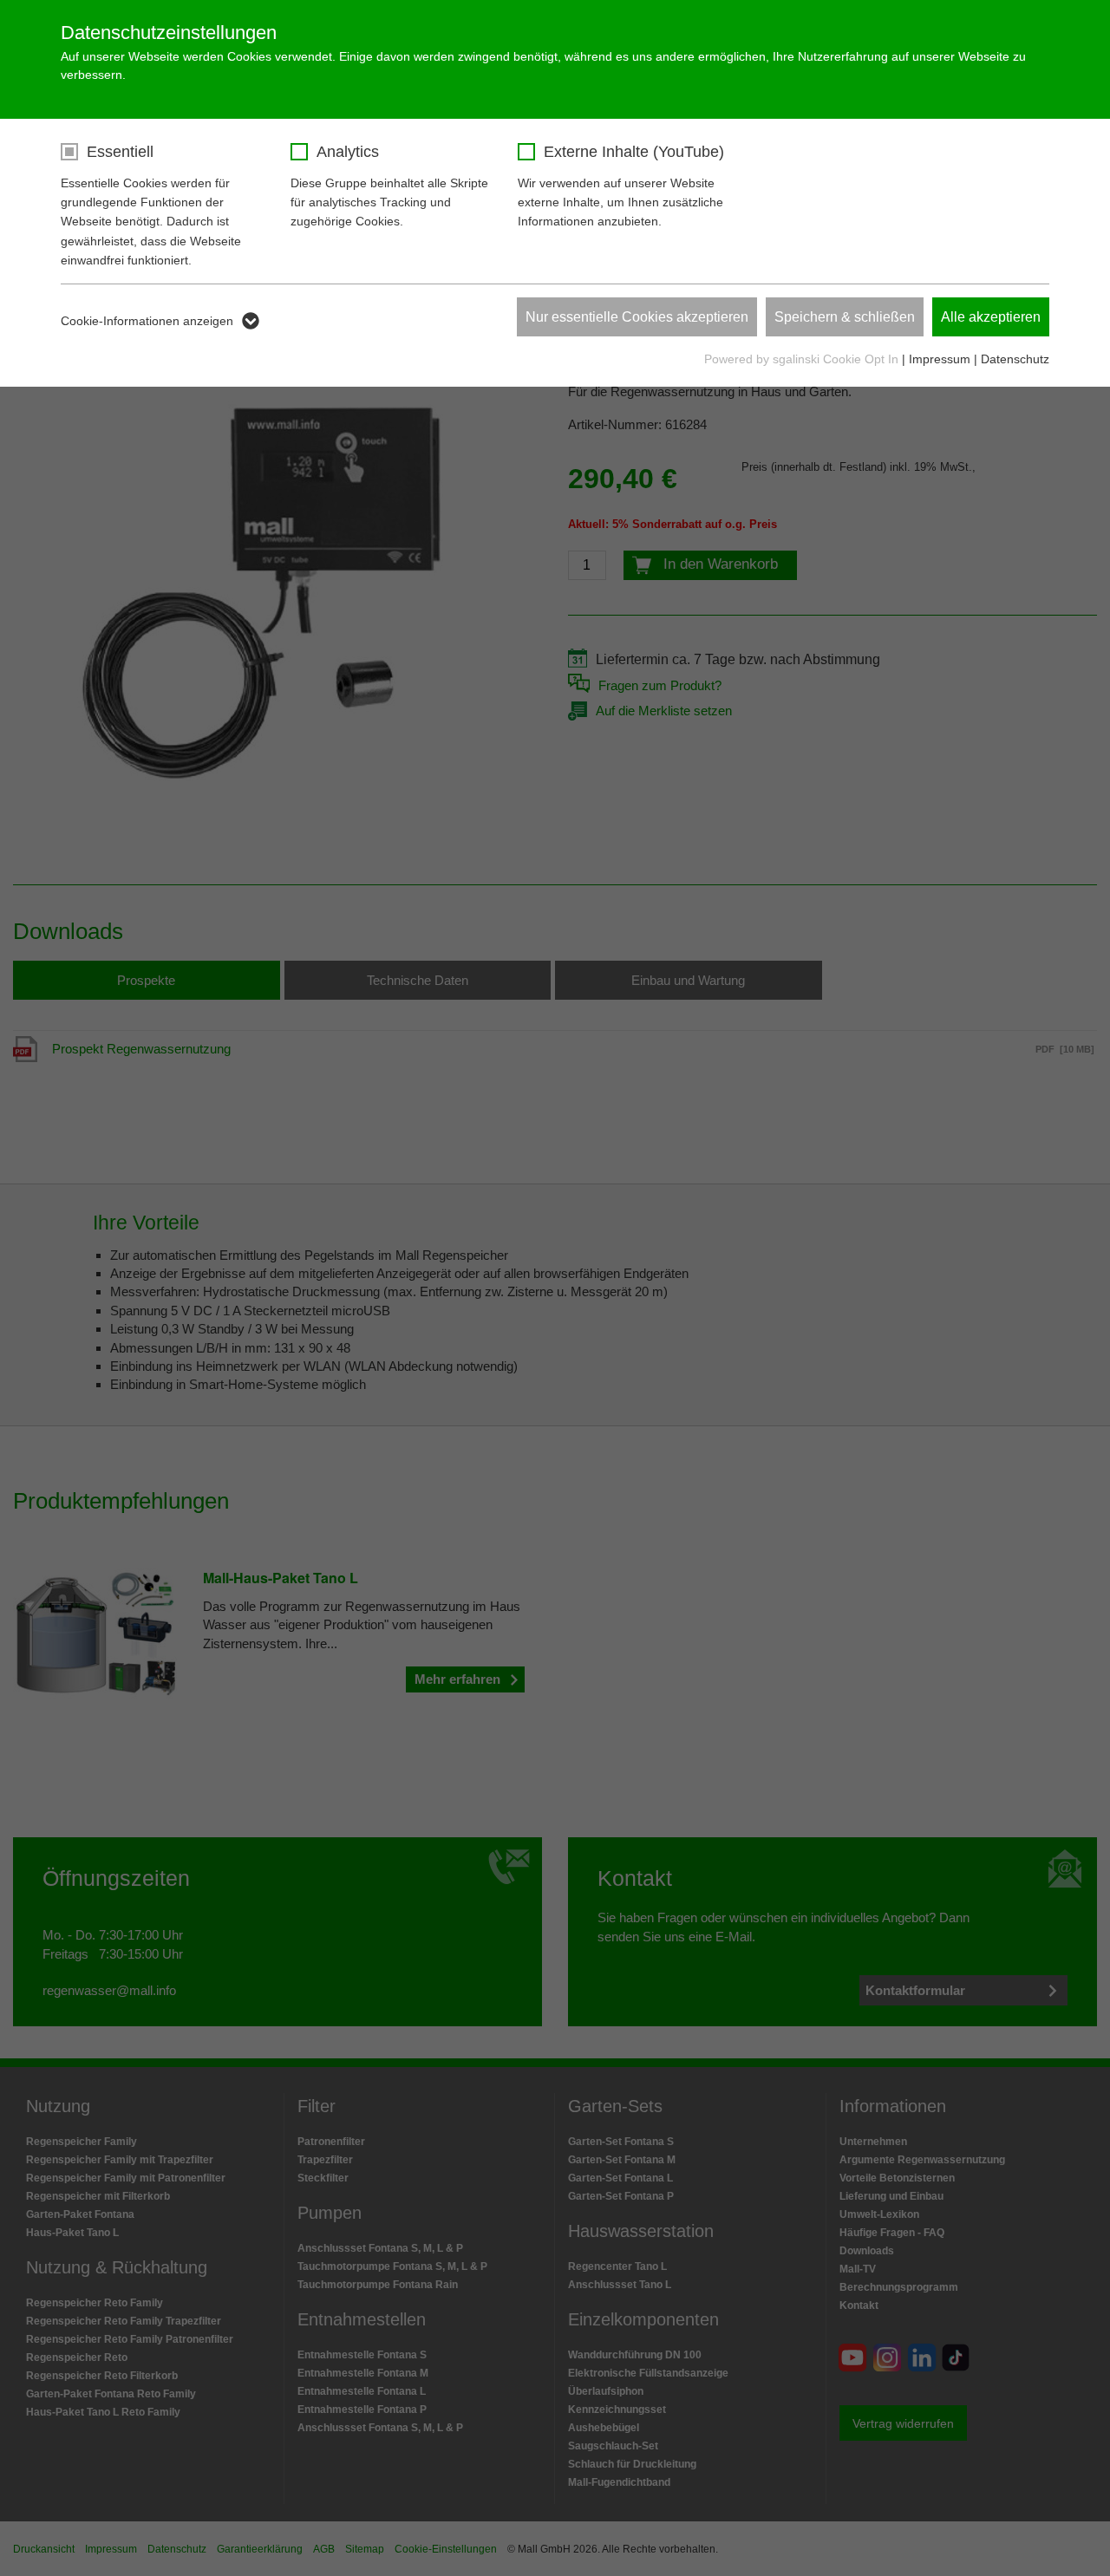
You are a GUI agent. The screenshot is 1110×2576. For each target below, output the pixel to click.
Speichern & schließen (845, 317)
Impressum (940, 359)
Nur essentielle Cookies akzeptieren (637, 317)
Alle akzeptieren (991, 317)
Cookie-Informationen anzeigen (147, 321)
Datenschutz (1015, 359)
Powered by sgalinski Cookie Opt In (803, 359)
